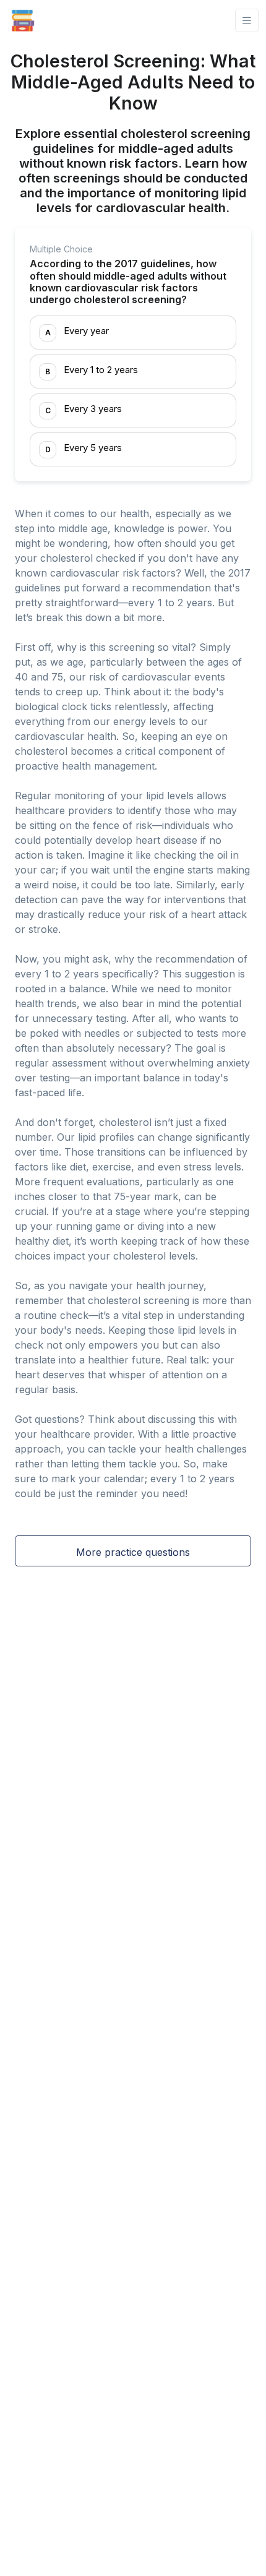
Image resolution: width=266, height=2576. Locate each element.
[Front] (23, 20)
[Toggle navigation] (247, 21)
